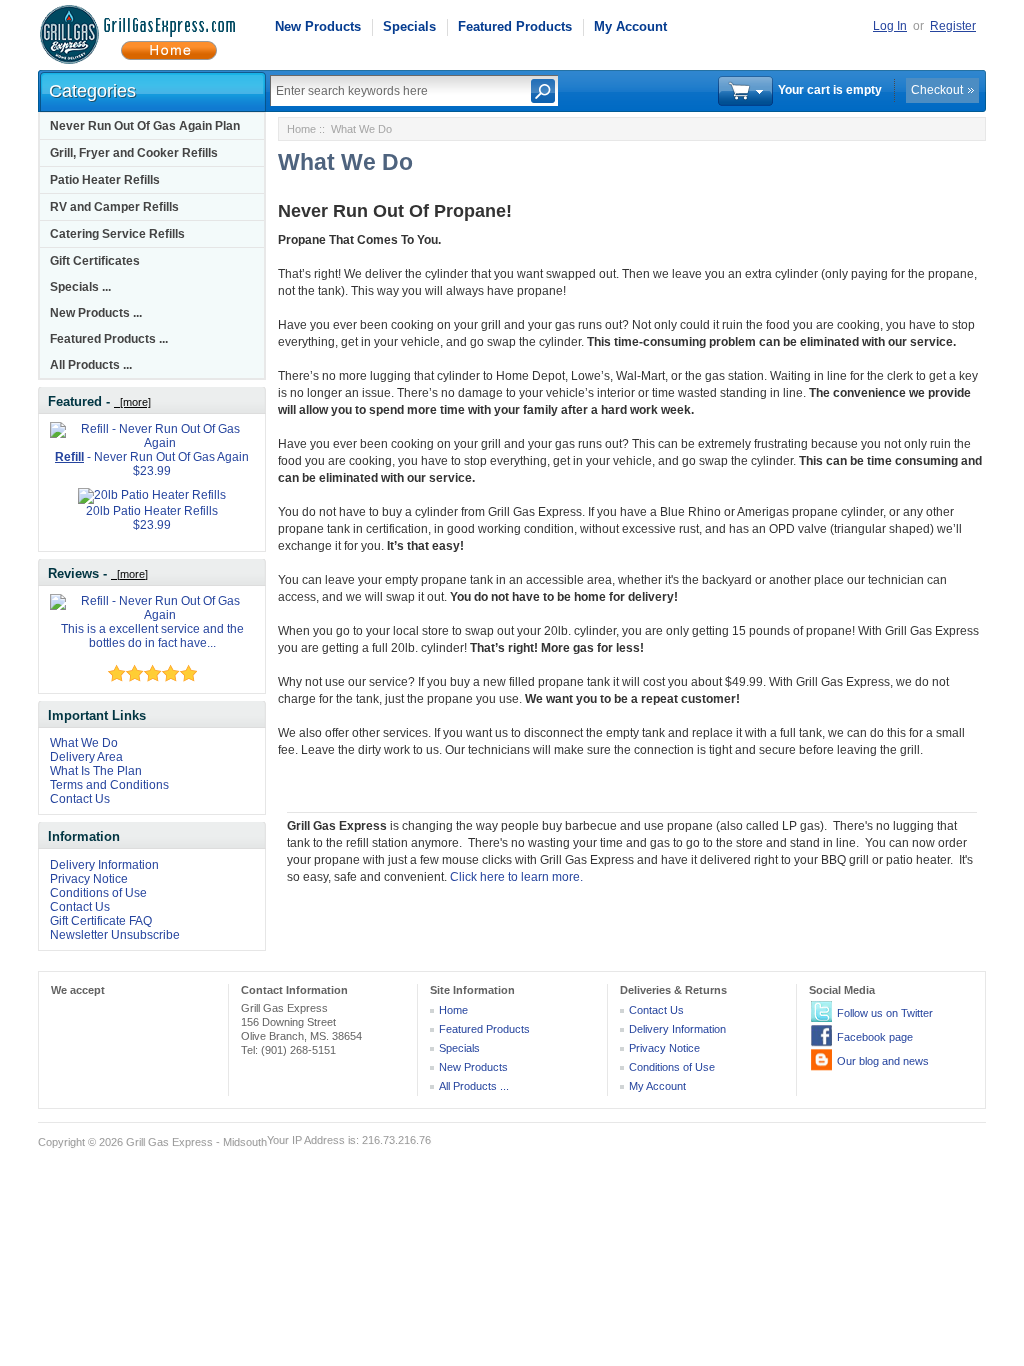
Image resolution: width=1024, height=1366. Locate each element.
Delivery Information (104, 865)
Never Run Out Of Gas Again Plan (145, 126)
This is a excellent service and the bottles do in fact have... (152, 636)
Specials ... (80, 287)
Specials (409, 26)
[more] (132, 402)
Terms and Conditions (109, 785)
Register (953, 26)
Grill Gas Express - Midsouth (196, 1142)
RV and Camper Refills (114, 207)
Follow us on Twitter (885, 1013)
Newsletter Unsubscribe (115, 935)
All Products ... (91, 365)
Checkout (937, 90)
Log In (890, 26)
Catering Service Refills (117, 234)
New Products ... (96, 313)
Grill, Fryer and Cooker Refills (134, 153)
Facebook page (875, 1037)
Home (301, 129)
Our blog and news (883, 1061)
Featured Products (515, 26)
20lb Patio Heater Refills (152, 511)
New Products (318, 26)
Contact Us (80, 799)
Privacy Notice (89, 879)
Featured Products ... (109, 339)
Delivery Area (86, 757)
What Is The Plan (96, 771)
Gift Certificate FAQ (101, 921)
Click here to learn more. (516, 877)
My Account (630, 26)
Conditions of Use (98, 893)
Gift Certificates (95, 261)
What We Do (84, 743)
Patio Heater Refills (105, 180)
